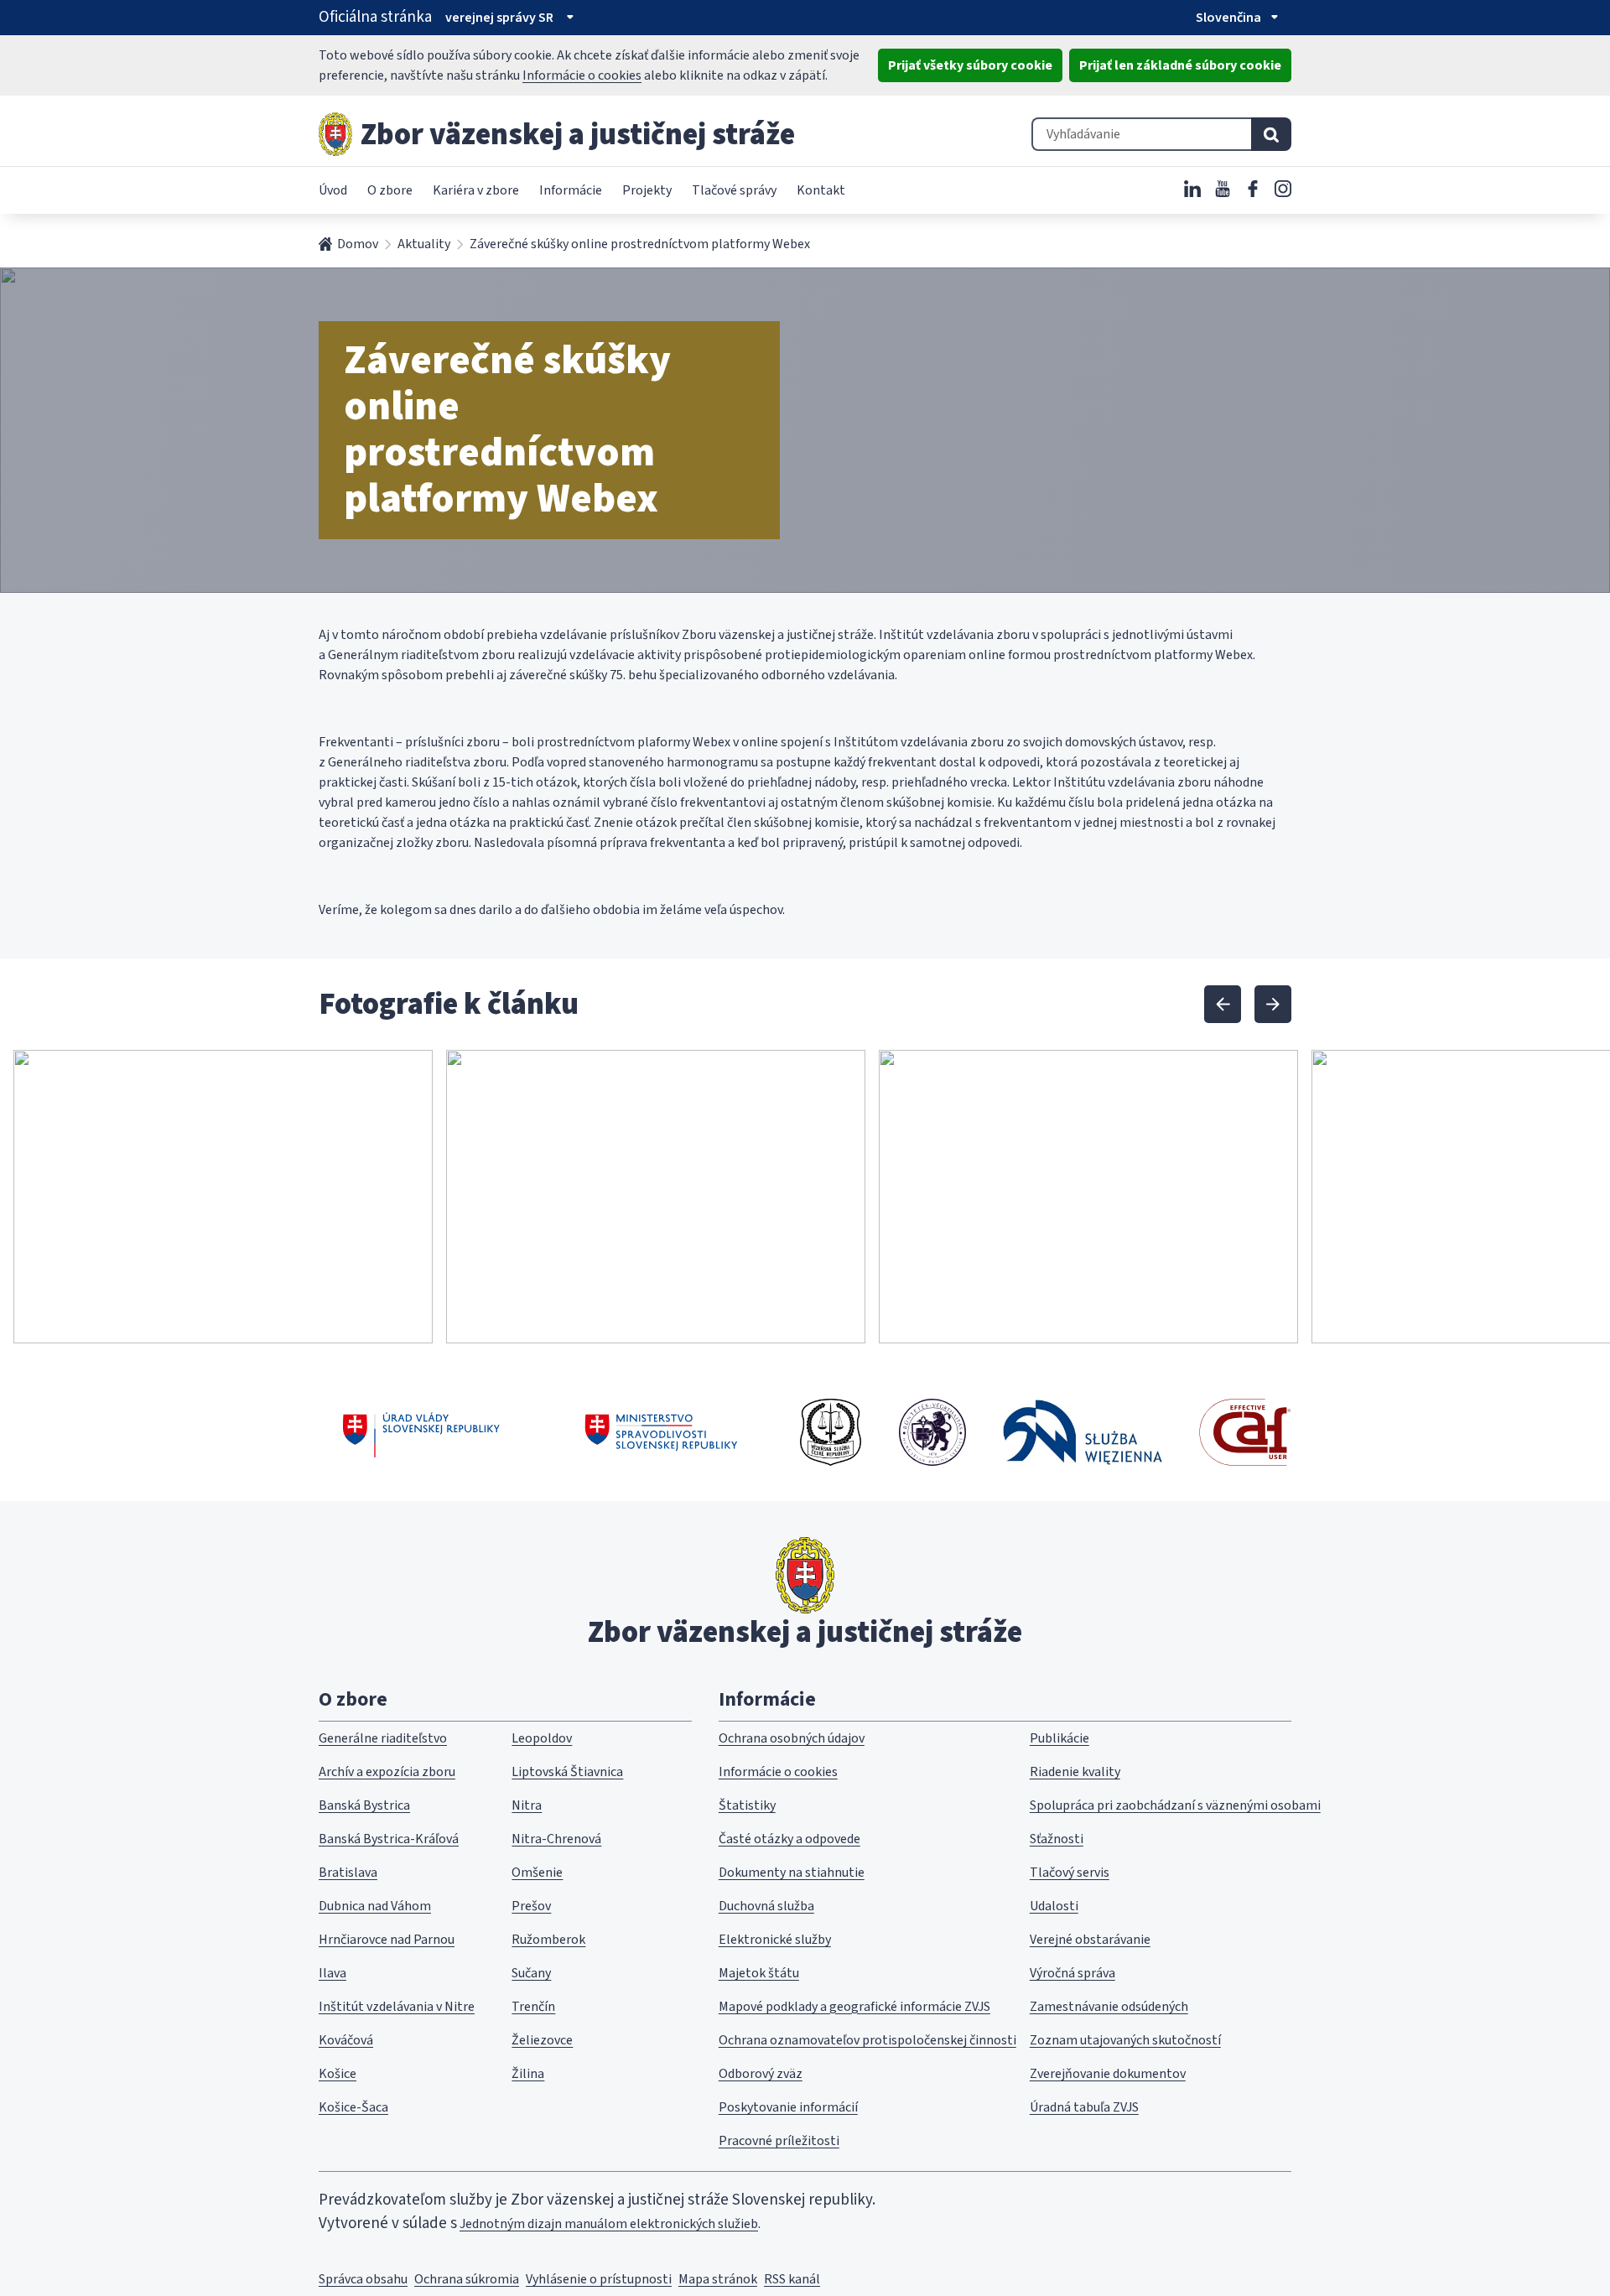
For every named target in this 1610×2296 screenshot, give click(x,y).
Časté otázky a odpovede (789, 1839)
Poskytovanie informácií (788, 2107)
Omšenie (537, 1873)
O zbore (390, 190)
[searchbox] (1141, 134)
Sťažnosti (1057, 1839)
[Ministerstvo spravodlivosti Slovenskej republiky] (662, 1432)
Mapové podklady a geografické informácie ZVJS (854, 2007)
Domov (358, 244)
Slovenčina (1228, 18)
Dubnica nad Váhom (375, 1906)
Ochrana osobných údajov (792, 1738)
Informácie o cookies (582, 75)
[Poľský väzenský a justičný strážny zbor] (1083, 1432)
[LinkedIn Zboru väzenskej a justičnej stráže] (1192, 189)
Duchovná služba (766, 1906)
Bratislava (348, 1873)
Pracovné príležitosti (779, 2141)
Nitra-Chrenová (556, 1839)
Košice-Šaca (353, 2107)
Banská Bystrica (364, 1805)
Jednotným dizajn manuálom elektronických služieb (609, 2224)
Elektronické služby (775, 1940)
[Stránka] (335, 134)
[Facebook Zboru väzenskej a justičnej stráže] (1253, 189)
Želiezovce (542, 2040)
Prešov (531, 1906)
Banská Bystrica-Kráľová (389, 1839)
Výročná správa (1072, 1973)
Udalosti (1054, 1906)
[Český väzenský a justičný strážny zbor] (831, 1432)
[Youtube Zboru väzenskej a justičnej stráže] (1223, 189)
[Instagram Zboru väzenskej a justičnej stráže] (1283, 189)
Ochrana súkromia (467, 2279)
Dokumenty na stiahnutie (792, 1873)
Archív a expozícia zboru (387, 1772)
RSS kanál (792, 2279)
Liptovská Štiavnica (567, 1772)
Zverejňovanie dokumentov (1108, 2074)
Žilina (528, 2074)
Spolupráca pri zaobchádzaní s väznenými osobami (1175, 1805)
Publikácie (1059, 1738)
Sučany (531, 1973)
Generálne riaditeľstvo (383, 1738)
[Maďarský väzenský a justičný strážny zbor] (932, 1432)
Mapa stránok (718, 2279)
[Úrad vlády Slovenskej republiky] (421, 1432)
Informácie (571, 190)
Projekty (647, 190)
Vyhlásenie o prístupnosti (599, 2279)
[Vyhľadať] (1271, 134)
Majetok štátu (759, 1973)
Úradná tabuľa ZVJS (1084, 2107)
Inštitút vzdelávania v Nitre (397, 2007)
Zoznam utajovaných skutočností (1125, 2040)
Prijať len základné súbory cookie (1180, 65)
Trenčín (533, 2007)
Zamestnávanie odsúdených (1109, 2007)
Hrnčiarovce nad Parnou (387, 1940)
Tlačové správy (734, 190)
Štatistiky (747, 1805)
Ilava (332, 1973)
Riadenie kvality (1075, 1772)
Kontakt (821, 190)
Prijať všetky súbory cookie (970, 65)
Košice (338, 2074)
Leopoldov (542, 1738)
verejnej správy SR (499, 18)
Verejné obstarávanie (1090, 1940)
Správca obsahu (363, 2279)
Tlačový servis (1070, 1873)
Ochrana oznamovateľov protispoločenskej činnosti (867, 2040)
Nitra (527, 1805)
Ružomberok (548, 1940)
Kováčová (346, 2040)
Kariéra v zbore (476, 190)
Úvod (333, 190)
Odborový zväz (761, 2074)
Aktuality (424, 244)
